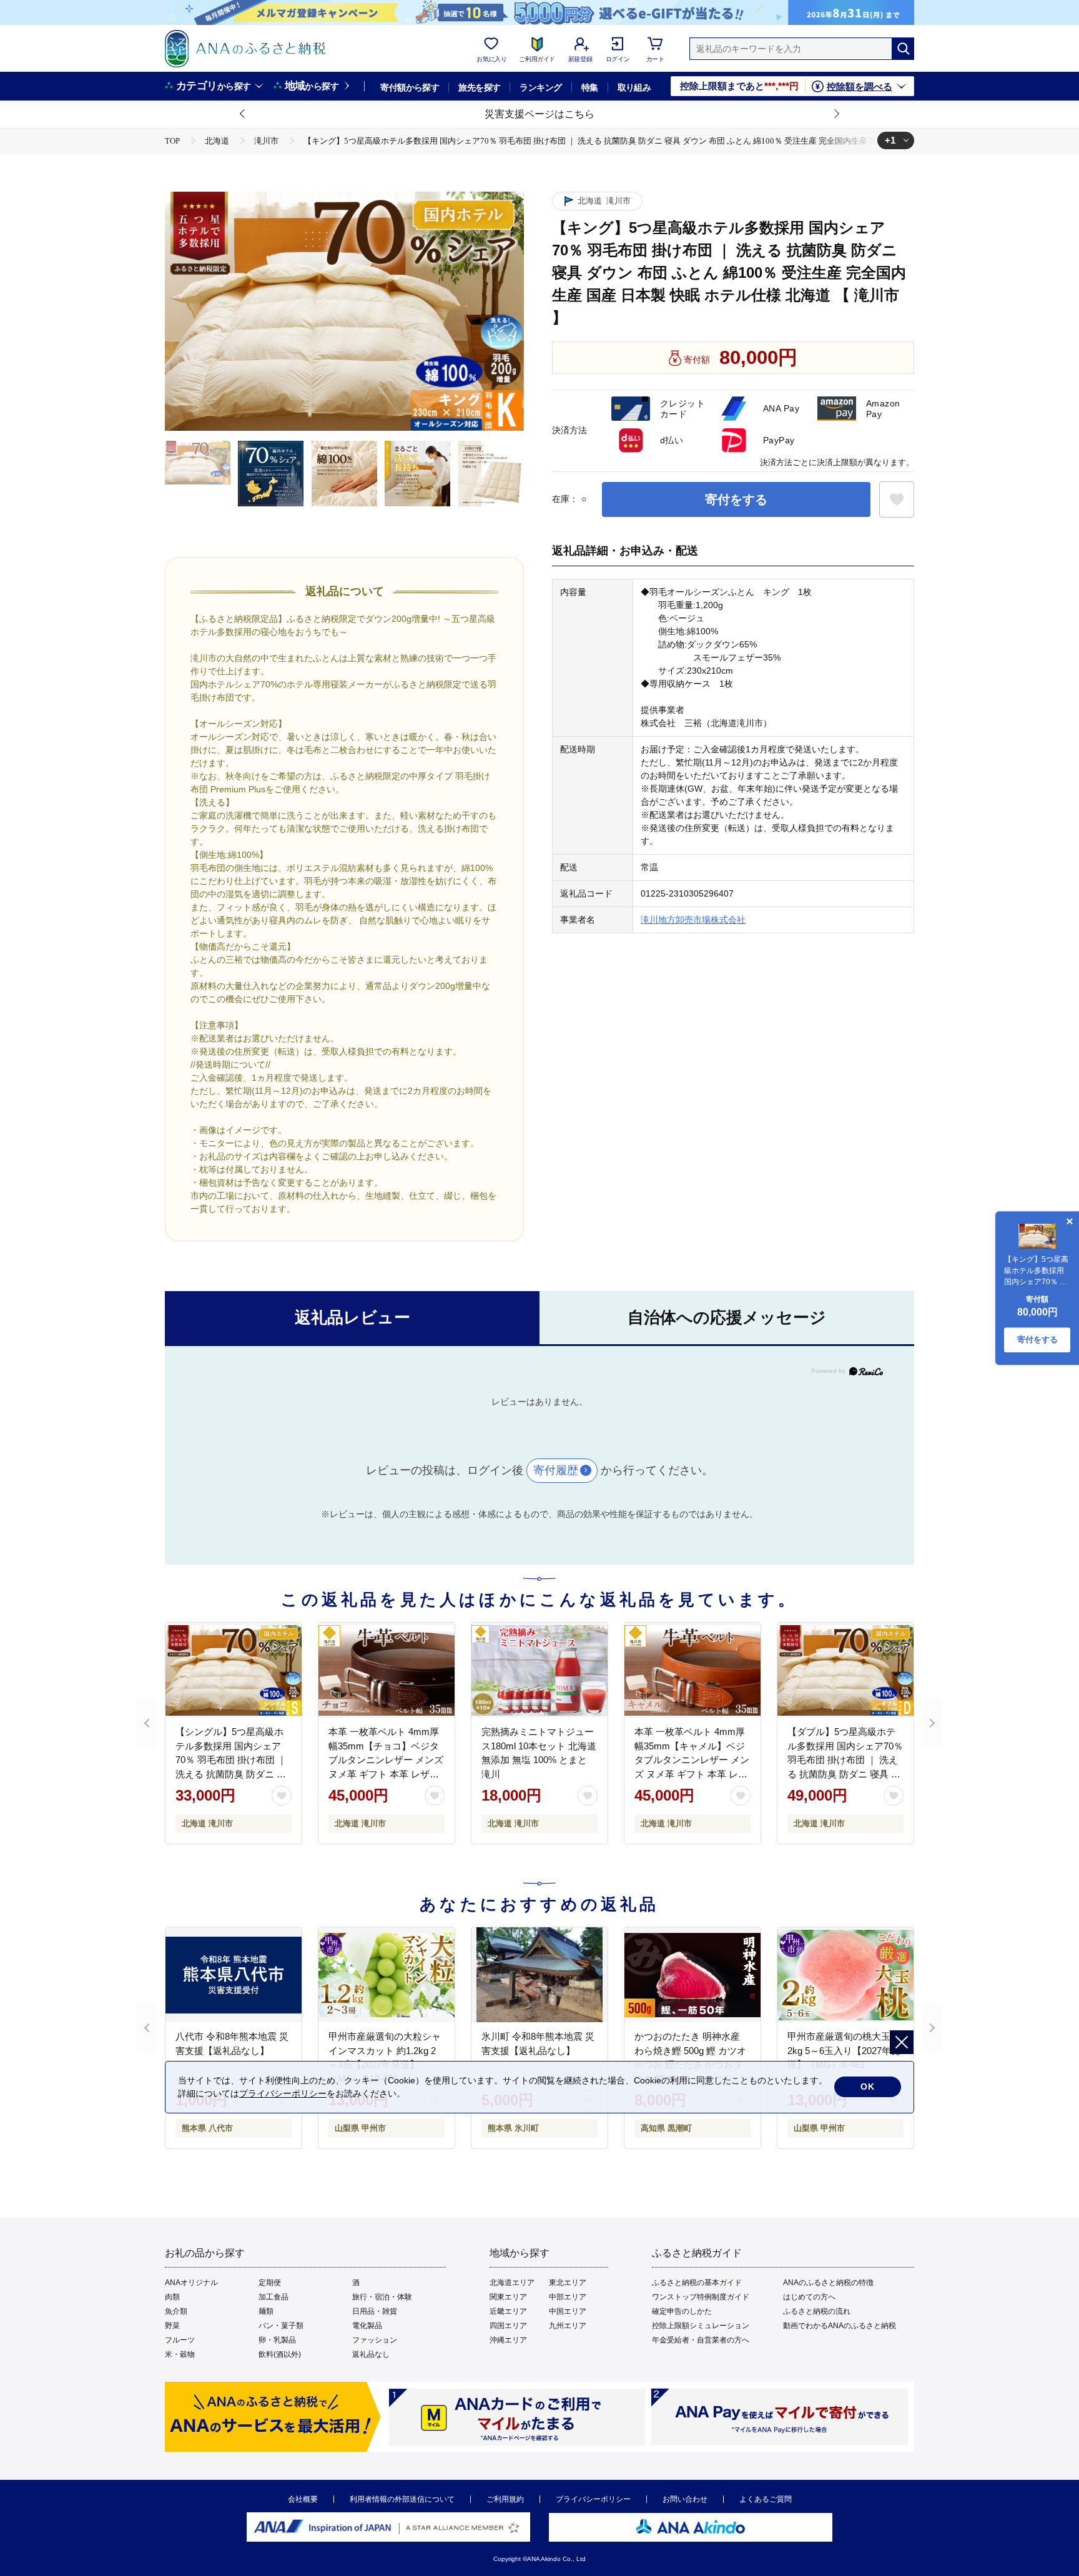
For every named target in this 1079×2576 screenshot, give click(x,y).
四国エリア (508, 2326)
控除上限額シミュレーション (701, 2326)
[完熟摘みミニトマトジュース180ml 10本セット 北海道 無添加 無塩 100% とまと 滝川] (539, 1670)
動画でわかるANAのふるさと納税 (840, 2326)
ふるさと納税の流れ (817, 2311)
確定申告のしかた (682, 2311)
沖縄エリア (508, 2340)
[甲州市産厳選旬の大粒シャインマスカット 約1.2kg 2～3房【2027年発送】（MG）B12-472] (387, 1975)
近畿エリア (508, 2311)
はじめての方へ (809, 2297)
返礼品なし (371, 2354)
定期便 (270, 2283)
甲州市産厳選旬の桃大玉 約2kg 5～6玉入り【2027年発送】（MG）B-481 (845, 2050)
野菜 (172, 2326)
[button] (243, 114)
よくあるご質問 (766, 2499)
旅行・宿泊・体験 (382, 2297)
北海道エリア (512, 2283)
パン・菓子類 (281, 2326)
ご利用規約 (505, 2499)
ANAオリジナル (191, 2283)
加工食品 (273, 2297)
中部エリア (568, 2297)
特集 (590, 87)
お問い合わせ (685, 2499)
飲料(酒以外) (280, 2354)
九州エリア (568, 2326)
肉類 (172, 2297)
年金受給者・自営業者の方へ (701, 2340)
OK (868, 2087)
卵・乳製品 (277, 2340)
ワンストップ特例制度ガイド (701, 2297)
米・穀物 (180, 2354)
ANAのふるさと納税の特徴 (828, 2283)
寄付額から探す (410, 87)
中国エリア (568, 2311)
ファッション (375, 2340)
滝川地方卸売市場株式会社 (693, 920)
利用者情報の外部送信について (402, 2499)
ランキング (540, 87)
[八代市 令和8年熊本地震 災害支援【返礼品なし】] (234, 1975)
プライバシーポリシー (593, 2499)
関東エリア (508, 2297)
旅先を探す (479, 87)
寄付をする (736, 499)
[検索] (903, 49)
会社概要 (303, 2499)
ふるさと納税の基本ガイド (697, 2283)
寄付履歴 (556, 1470)
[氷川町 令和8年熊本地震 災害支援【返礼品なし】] (539, 1975)
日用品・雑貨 (375, 2311)
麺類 (266, 2311)
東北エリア (568, 2283)
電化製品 (367, 2326)
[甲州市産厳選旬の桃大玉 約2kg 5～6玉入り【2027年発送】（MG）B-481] (845, 1975)
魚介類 (176, 2311)
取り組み (634, 87)
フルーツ (180, 2340)
